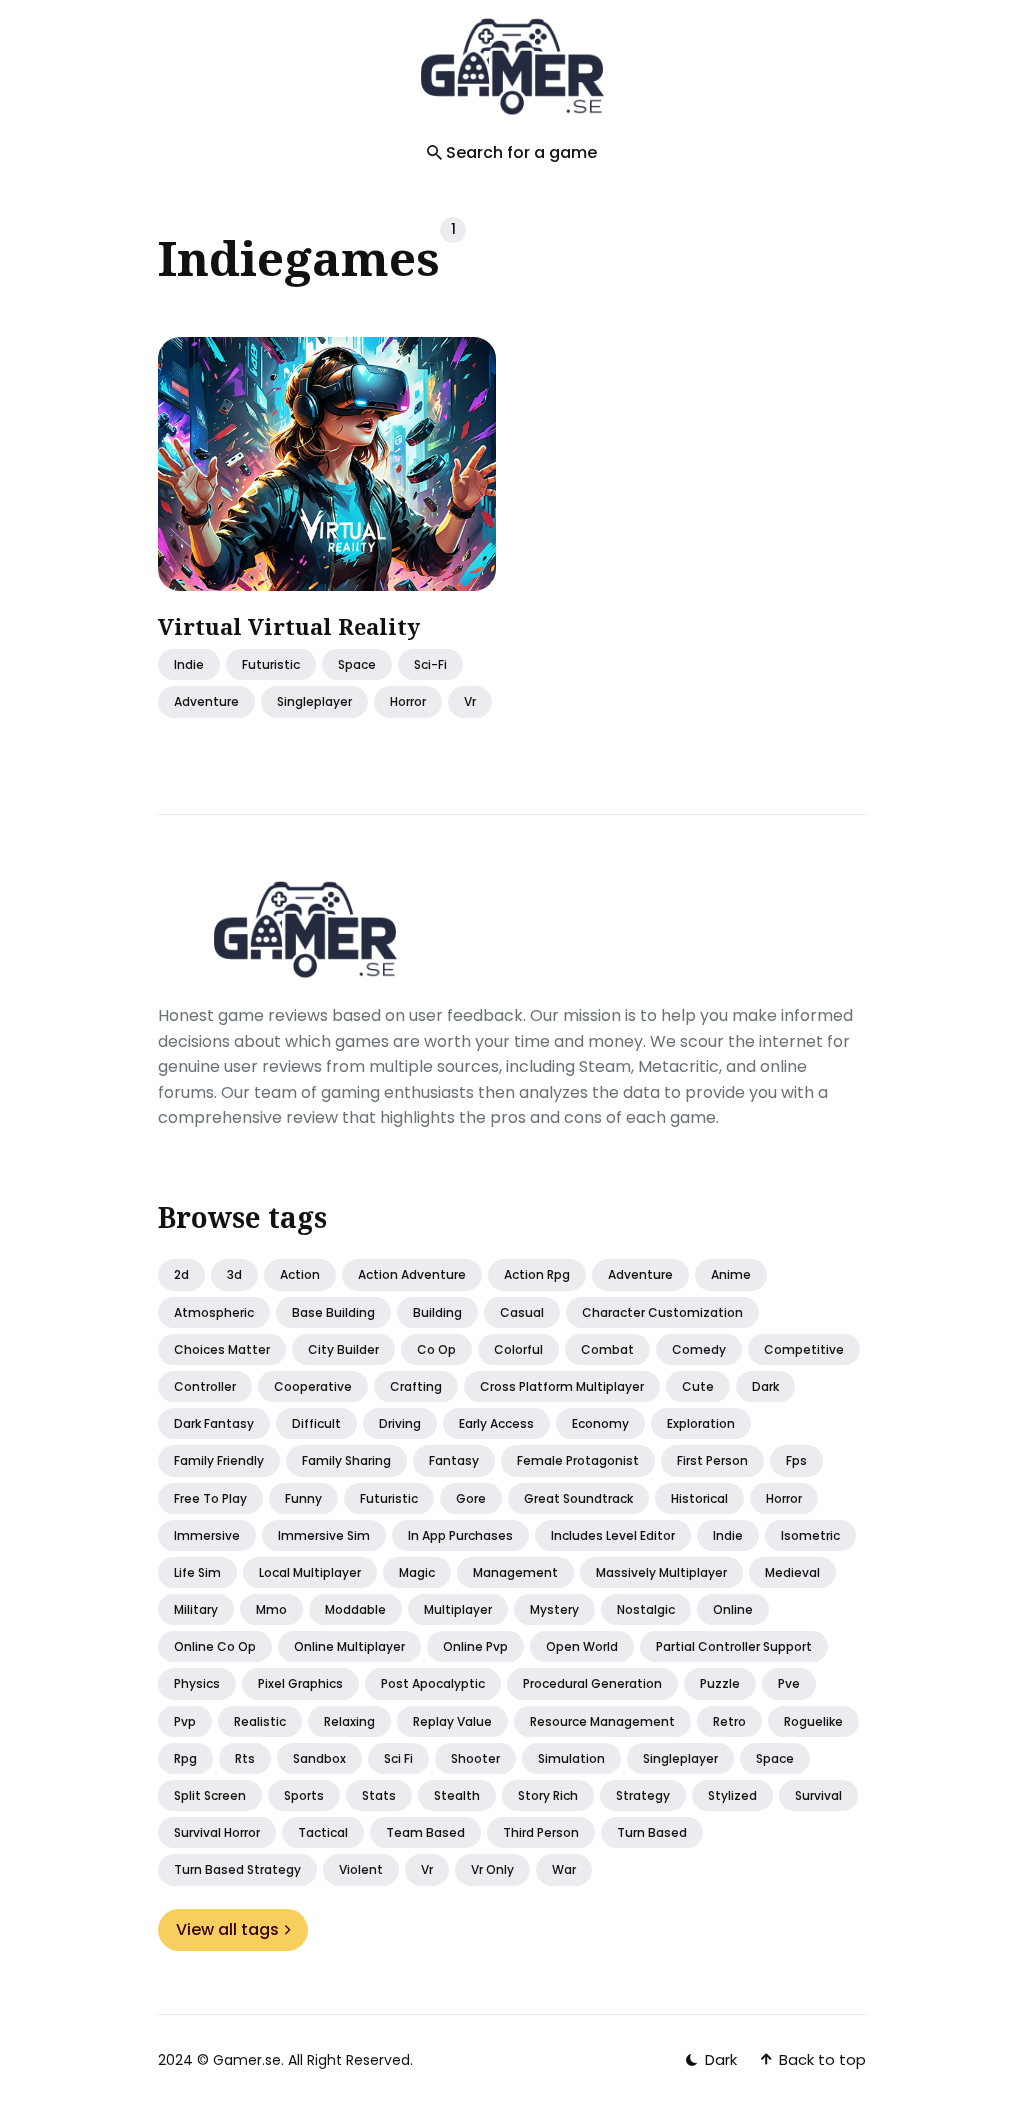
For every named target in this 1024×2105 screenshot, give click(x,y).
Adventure (206, 702)
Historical (699, 1498)
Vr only (492, 1869)
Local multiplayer (310, 1572)
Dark (765, 1386)
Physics (197, 1683)
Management (515, 1572)
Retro (729, 1721)
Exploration (701, 1423)
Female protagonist (578, 1460)
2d (181, 1274)
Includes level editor (613, 1535)
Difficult (316, 1423)
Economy (600, 1423)
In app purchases (460, 1535)
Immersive (207, 1535)
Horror (784, 1498)
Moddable (355, 1609)
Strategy (643, 1795)
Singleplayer (680, 1758)
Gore (471, 1498)
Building (437, 1312)
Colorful (518, 1349)
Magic (417, 1572)
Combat (607, 1349)
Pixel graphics (300, 1683)
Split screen (210, 1795)
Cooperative (313, 1386)
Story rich (548, 1795)
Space (775, 1758)
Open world (582, 1646)
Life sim (197, 1572)
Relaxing (349, 1721)
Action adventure (412, 1274)
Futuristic (389, 1498)
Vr (427, 1869)
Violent (361, 1869)
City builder (343, 1349)
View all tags (227, 1929)
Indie (189, 665)
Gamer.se (247, 2060)
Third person (541, 1832)
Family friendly (219, 1460)
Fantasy (454, 1460)
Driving (400, 1423)
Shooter (475, 1758)
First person (712, 1460)
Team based (425, 1832)
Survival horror (217, 1832)
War (564, 1869)
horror (408, 702)
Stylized (732, 1795)
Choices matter (222, 1349)
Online (733, 1609)
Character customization (662, 1312)
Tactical (323, 1832)
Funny (303, 1498)
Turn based (652, 1832)
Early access (496, 1423)
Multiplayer (458, 1609)
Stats (379, 1795)
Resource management (602, 1721)
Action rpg (537, 1274)
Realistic (260, 1721)
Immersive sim (324, 1535)
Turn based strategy (237, 1869)
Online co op (215, 1646)
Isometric (810, 1535)
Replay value (452, 1721)
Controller (205, 1386)
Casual (522, 1312)
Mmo (271, 1609)
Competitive (804, 1349)
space (357, 665)
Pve (789, 1683)
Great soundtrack (578, 1498)
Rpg (185, 1758)
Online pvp (475, 1646)
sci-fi (430, 665)
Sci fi (398, 1758)
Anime (731, 1274)
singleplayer (314, 702)
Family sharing (346, 1460)
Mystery (554, 1609)
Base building (333, 1312)
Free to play (210, 1498)
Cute (698, 1386)
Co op (436, 1349)
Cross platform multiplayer (562, 1386)
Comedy (699, 1349)
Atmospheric (214, 1312)
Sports (304, 1795)
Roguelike (813, 1721)
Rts (245, 1758)
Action (300, 1274)
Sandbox (319, 1758)
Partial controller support (734, 1646)
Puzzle (720, 1683)
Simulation (571, 1758)
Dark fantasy (214, 1423)
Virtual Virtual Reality (289, 626)
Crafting (416, 1386)
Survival (818, 1795)
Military (196, 1609)
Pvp (185, 1721)
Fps (796, 1460)
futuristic (271, 665)
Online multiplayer (349, 1646)
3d (234, 1274)
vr (470, 702)
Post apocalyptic (433, 1683)
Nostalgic (646, 1609)
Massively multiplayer (661, 1572)
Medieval (792, 1572)
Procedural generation (592, 1683)
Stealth (457, 1795)
